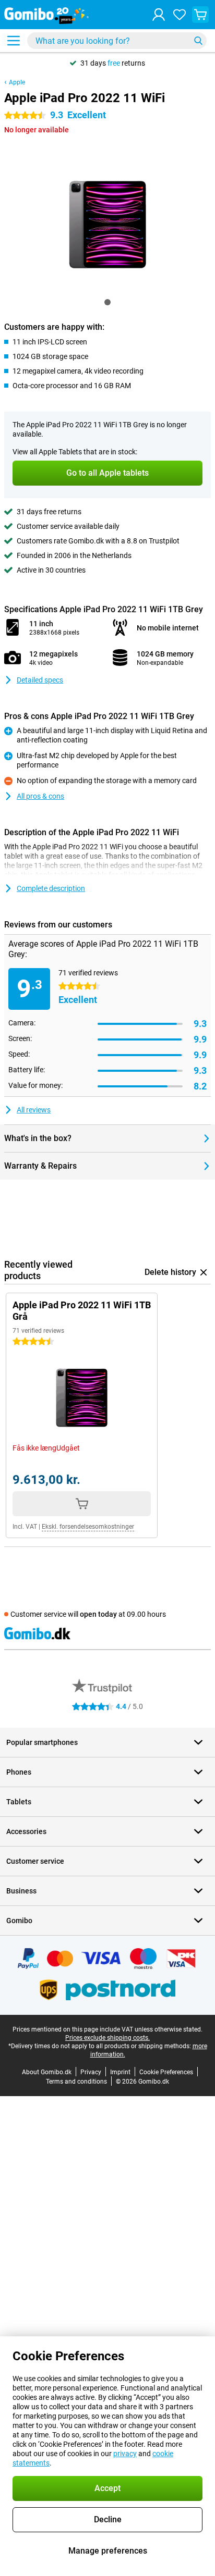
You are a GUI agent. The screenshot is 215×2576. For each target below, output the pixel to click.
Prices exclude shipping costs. (107, 2038)
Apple (17, 82)
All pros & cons (40, 796)
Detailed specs (40, 680)
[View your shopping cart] (200, 15)
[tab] (107, 302)
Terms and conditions (76, 2082)
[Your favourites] (180, 15)
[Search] (198, 41)
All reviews (34, 1110)
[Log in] (159, 15)
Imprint (120, 2072)
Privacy (91, 2072)
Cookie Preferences (166, 2072)
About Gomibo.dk (47, 2072)
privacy (125, 2454)
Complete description (51, 888)
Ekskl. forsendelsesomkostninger (88, 1527)
